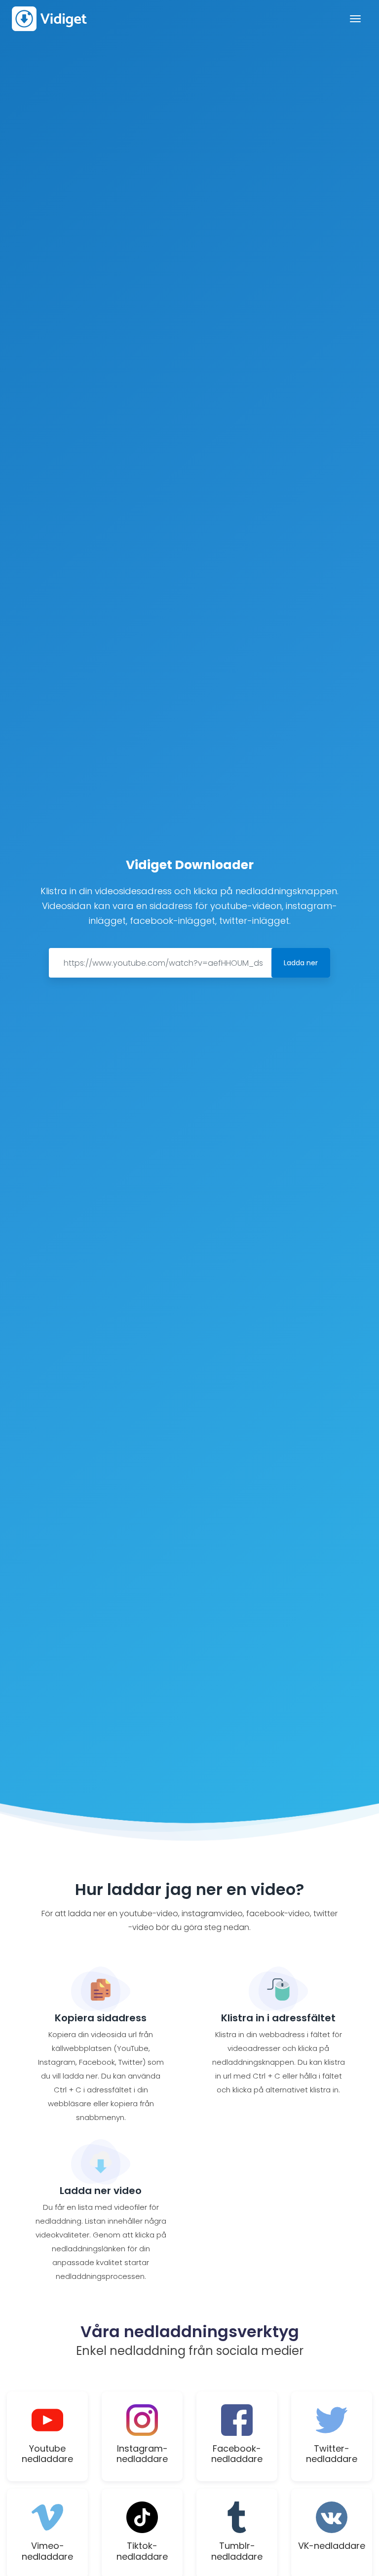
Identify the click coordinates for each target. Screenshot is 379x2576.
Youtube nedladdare (47, 2454)
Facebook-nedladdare (237, 2454)
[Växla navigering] (355, 19)
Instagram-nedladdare (142, 2454)
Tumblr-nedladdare (237, 2551)
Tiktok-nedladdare (142, 2551)
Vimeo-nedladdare (47, 2551)
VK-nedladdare (332, 2546)
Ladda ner (301, 963)
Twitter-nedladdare (332, 2454)
